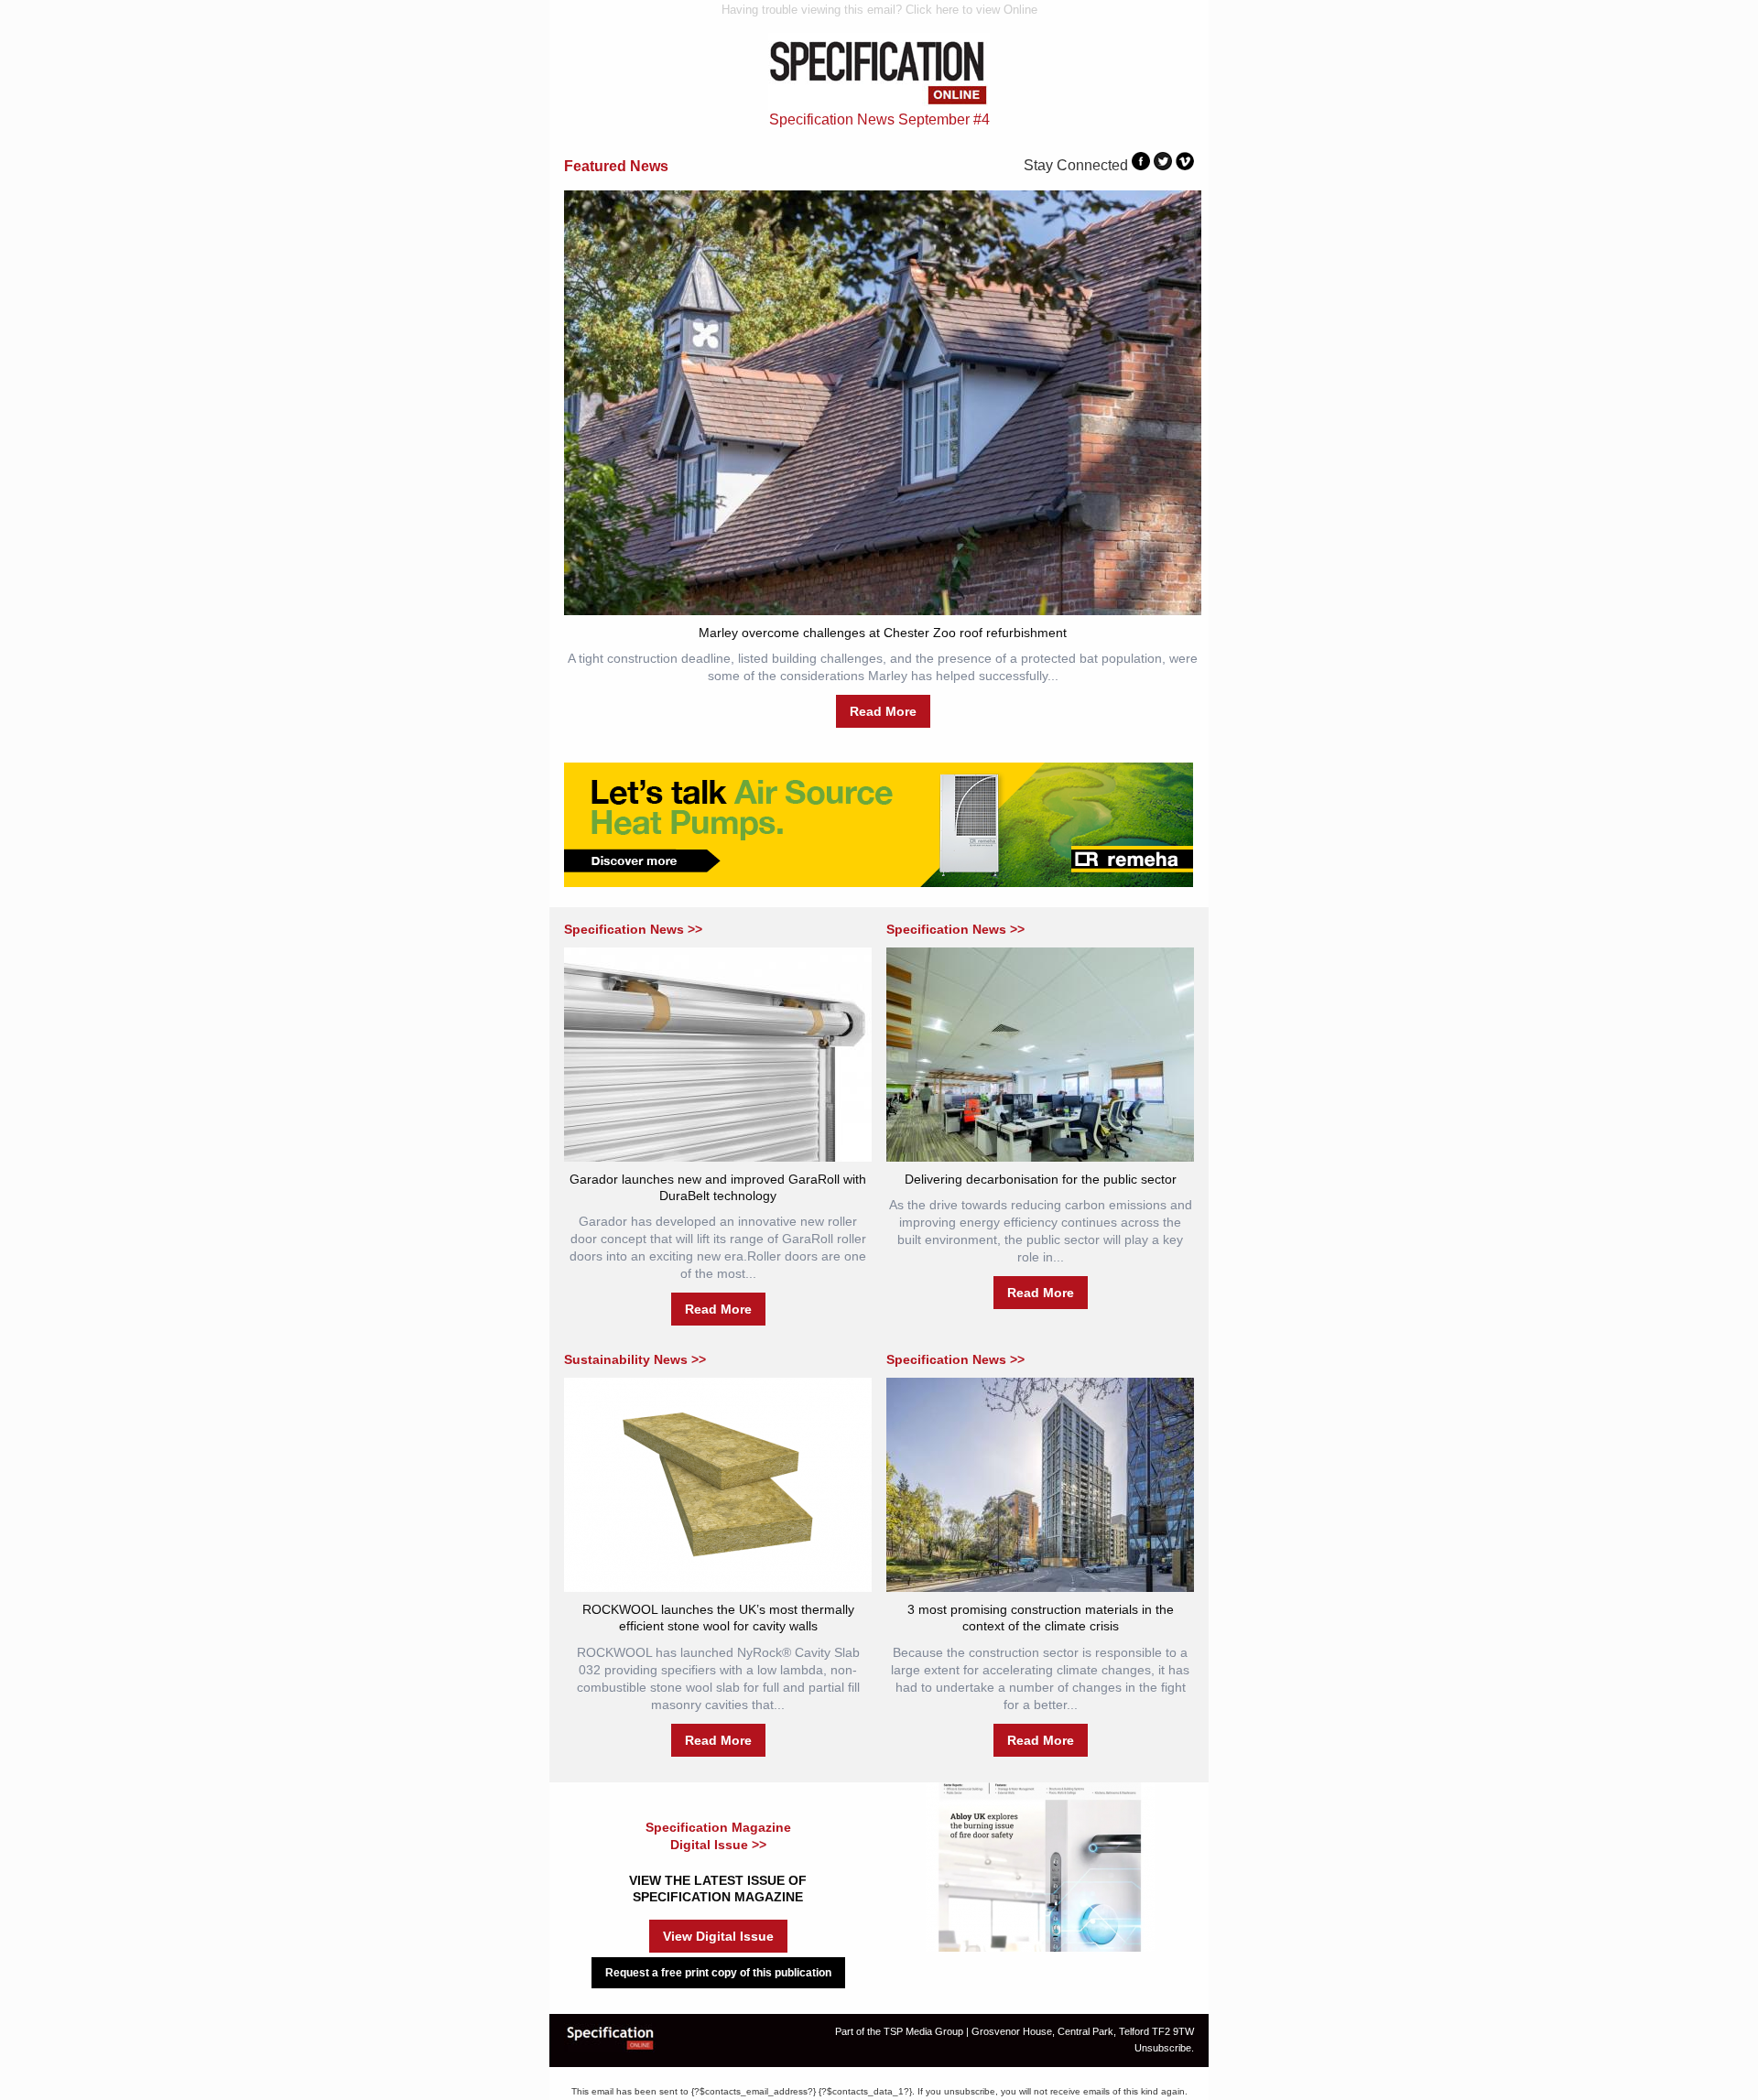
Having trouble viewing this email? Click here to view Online (879, 10)
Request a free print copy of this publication (718, 1973)
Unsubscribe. (1164, 2048)
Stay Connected (1076, 165)
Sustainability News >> (635, 1359)
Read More (883, 711)
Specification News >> (633, 929)
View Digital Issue (718, 1936)
